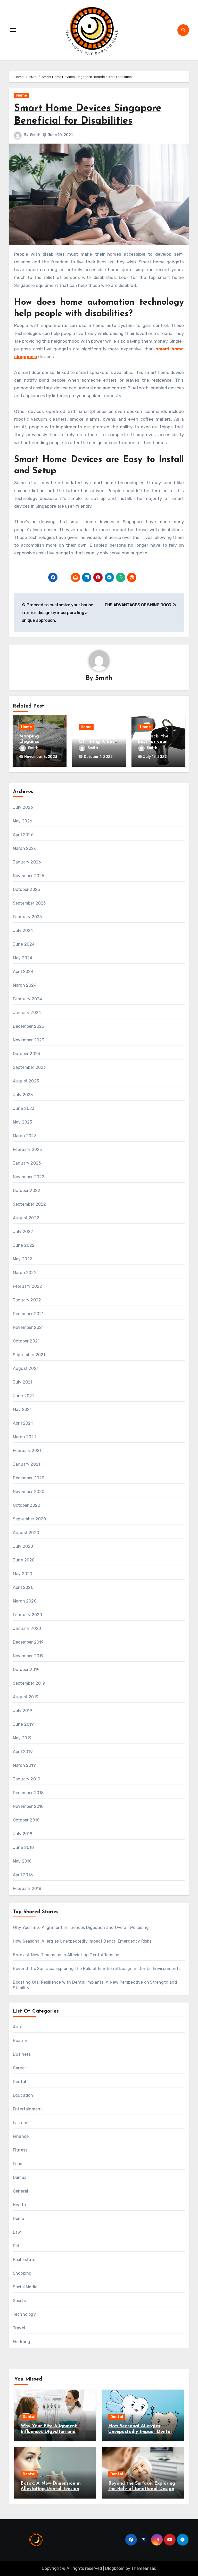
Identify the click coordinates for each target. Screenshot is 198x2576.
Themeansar (143, 2568)
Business (22, 2054)
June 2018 (23, 1847)
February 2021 (27, 1451)
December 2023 (29, 1026)
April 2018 (23, 1875)
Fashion (21, 2123)
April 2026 (23, 835)
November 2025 (29, 876)
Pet (16, 2246)
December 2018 (28, 1793)
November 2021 (28, 1327)
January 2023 (27, 1163)
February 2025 (27, 917)
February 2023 (27, 1149)
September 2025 (29, 903)
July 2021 (23, 1382)
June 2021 (23, 1396)
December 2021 (28, 1314)
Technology (24, 2314)
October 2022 (27, 1191)
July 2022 (23, 1232)
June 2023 (24, 1108)
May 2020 (23, 1574)
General (20, 2191)
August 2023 (26, 1081)
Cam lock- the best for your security (153, 742)
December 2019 (28, 1642)
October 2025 (26, 889)
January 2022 (27, 1300)
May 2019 (22, 1738)
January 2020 (27, 1628)
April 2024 (23, 972)
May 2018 (22, 1861)
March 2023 (25, 1136)
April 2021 (23, 1423)
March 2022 (25, 1273)
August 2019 (26, 1697)
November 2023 (29, 1040)
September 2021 (29, 1355)
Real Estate (24, 2260)
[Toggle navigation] (13, 30)
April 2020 (23, 1587)
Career (19, 2068)
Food (18, 2164)
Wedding (22, 2342)
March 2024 (25, 985)
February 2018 (27, 1888)
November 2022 (29, 1177)
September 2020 (30, 1519)
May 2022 (23, 1259)
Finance (21, 2136)
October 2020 (27, 1505)
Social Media (25, 2287)
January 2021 (27, 1464)
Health (19, 2205)
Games (20, 2177)
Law (17, 2232)
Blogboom (115, 2568)
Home (22, 95)
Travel (19, 2328)
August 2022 (26, 1218)
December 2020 (29, 1478)
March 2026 (25, 848)
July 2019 (23, 1711)
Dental (19, 2082)
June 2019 (23, 1724)
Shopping (22, 2273)
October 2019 (26, 1670)
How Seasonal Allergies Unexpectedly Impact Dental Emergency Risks (82, 1941)
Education (23, 2095)
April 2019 (23, 1752)
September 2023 (29, 1067)
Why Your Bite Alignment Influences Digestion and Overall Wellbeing (81, 1927)
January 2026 (27, 862)
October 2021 (26, 1341)
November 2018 (28, 1806)
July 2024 (23, 930)
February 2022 (28, 1286)
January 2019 (27, 1779)
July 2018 (23, 1834)
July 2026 (23, 807)
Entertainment (28, 2109)
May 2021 (22, 1409)
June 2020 (24, 1560)
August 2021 (26, 1368)
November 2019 (28, 1656)
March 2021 (24, 1437)
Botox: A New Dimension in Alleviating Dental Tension (66, 1955)
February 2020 (28, 1615)
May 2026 (23, 821)
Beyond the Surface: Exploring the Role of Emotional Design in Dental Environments (97, 1969)
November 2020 (29, 1492)
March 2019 (24, 1765)
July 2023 (23, 1095)
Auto (18, 2027)
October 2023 (26, 1054)
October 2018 (26, 1820)
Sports (19, 2301)
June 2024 (24, 944)
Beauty (20, 2041)
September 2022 (30, 1204)
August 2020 (26, 1533)
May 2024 (23, 958)
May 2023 (23, 1122)
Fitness (20, 2150)
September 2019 (29, 1683)
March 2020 (25, 1601)
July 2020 (23, 1546)
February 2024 (28, 999)
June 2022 (24, 1245)
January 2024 (27, 1013)
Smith (35, 135)
